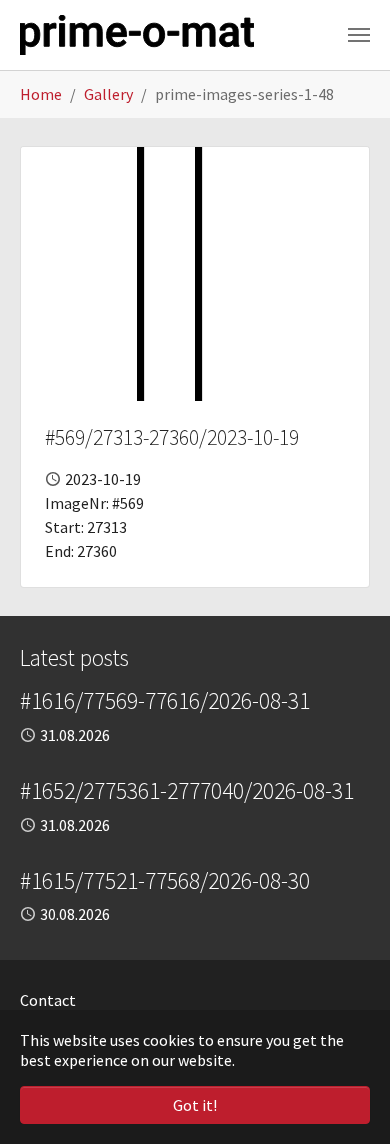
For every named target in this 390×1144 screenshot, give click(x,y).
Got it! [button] (195, 1105)
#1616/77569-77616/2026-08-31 (165, 700)
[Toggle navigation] (359, 35)
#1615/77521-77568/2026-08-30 (165, 880)
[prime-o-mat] (137, 35)
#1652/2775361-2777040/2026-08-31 (187, 790)
